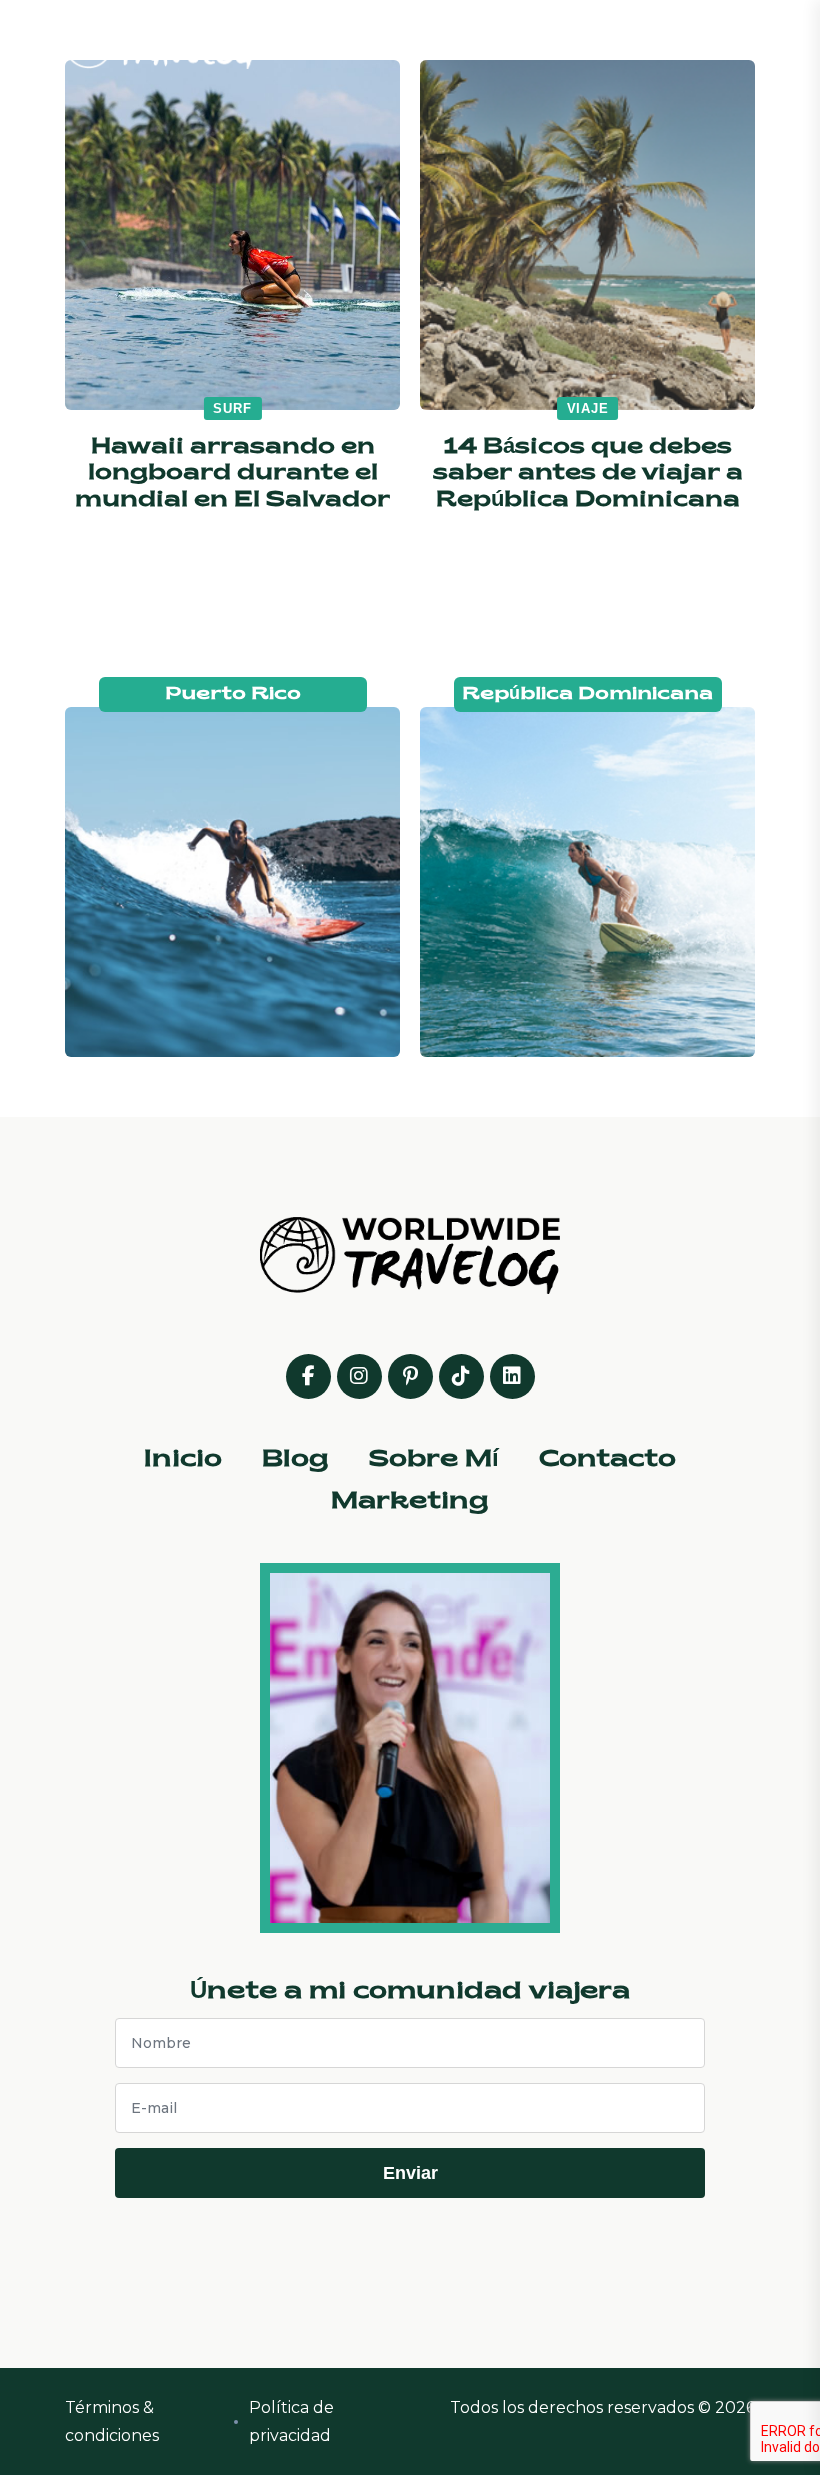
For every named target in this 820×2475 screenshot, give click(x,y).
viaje (588, 408)
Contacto (607, 1460)
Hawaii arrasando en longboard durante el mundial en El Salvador (232, 474)
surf (232, 408)
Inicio (183, 1460)
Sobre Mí (434, 1460)
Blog (295, 1460)
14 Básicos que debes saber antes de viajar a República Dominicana (588, 474)
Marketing (410, 1502)
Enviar (410, 2173)
